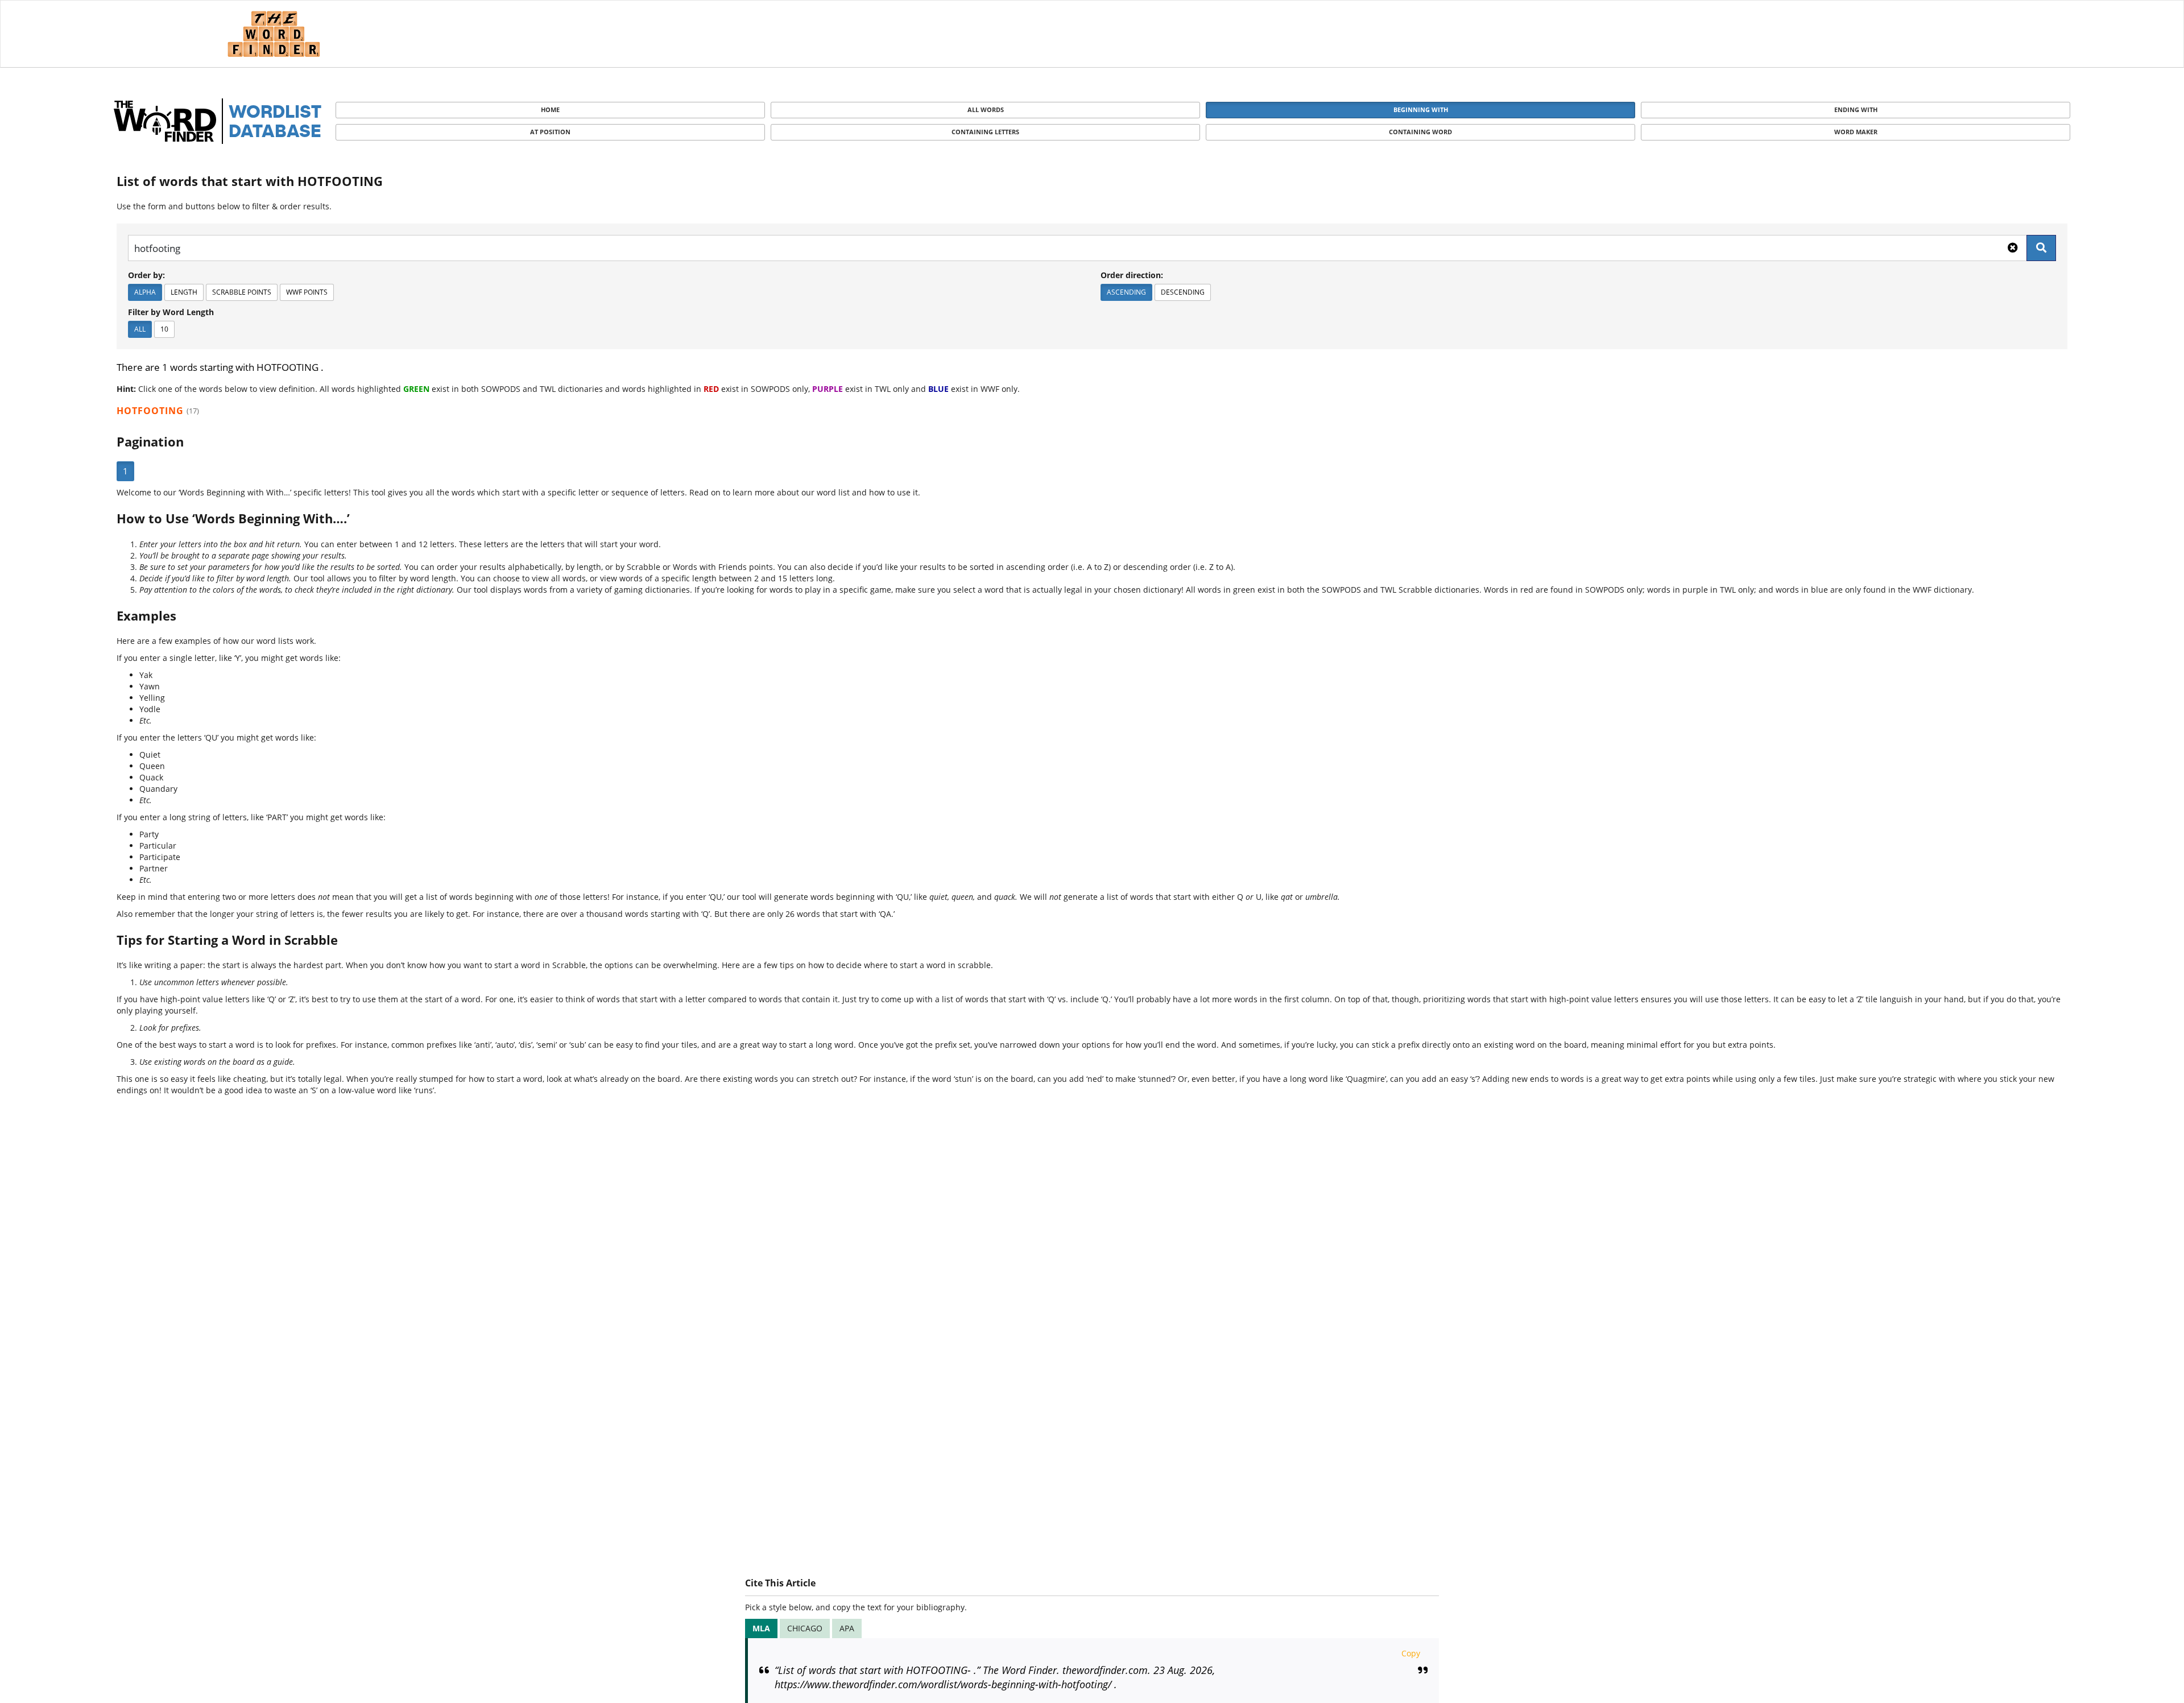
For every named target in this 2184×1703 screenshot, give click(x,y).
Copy (1411, 1653)
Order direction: (1132, 275)
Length (184, 292)
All (140, 329)
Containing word (1420, 132)
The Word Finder (274, 34)
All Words (986, 109)
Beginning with (1421, 109)
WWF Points (307, 292)
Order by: (146, 275)
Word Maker (1856, 132)
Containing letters (985, 132)
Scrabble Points (242, 292)
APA (847, 1628)
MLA (761, 1628)
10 (164, 329)
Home (550, 109)
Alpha (145, 292)
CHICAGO (805, 1628)
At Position (550, 132)
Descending (1183, 292)
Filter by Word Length (171, 312)
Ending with (1856, 109)
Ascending (1126, 292)
